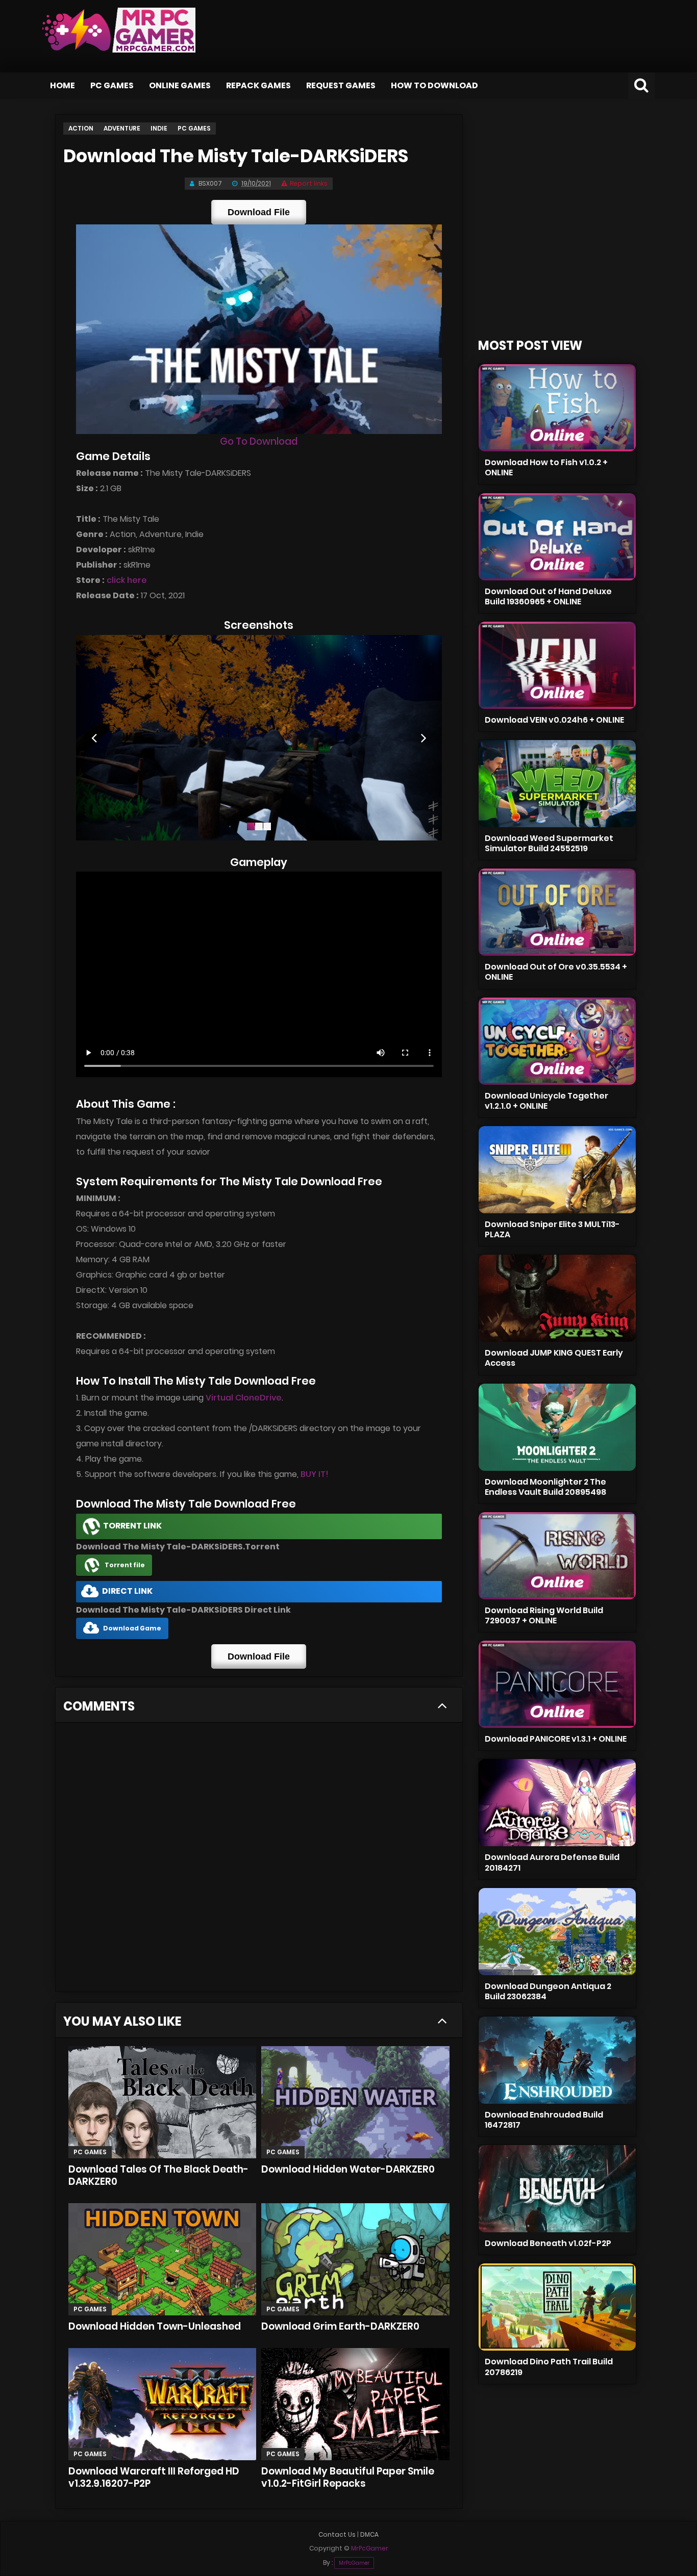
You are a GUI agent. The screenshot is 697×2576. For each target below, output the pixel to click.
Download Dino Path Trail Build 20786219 (549, 2367)
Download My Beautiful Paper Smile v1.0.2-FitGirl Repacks (348, 2477)
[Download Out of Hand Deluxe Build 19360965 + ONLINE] (557, 537)
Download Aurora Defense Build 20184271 (552, 1862)
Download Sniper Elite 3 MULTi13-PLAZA (552, 1229)
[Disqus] (259, 1860)
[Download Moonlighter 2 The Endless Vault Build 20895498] (557, 1427)
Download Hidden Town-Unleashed (155, 2326)
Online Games (180, 85)
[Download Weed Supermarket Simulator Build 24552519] (557, 784)
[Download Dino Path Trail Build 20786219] (557, 2307)
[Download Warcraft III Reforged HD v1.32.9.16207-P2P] (162, 2404)
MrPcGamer (354, 2563)
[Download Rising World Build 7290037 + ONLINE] (557, 1556)
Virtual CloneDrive (244, 1398)
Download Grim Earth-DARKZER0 (340, 2326)
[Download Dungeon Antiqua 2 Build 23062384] (557, 1932)
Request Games (341, 85)
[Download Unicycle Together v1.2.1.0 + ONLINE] (557, 1041)
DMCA (369, 2534)
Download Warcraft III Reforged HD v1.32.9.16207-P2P (154, 2477)
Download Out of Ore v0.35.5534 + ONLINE (556, 972)
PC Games (112, 85)
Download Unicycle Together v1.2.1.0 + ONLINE (546, 1101)
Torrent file (125, 1565)
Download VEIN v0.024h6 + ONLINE (554, 720)
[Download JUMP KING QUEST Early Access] (557, 1298)
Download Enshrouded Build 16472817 (544, 2120)
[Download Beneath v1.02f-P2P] (557, 2189)
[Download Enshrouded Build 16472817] (557, 2060)
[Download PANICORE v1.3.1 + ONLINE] (557, 1684)
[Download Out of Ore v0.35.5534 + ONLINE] (557, 912)
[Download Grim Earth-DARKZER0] (355, 2259)
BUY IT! (315, 1474)
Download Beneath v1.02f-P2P (548, 2243)
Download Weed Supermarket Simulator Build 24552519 (549, 843)
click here (127, 580)
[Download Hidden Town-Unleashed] (162, 2259)
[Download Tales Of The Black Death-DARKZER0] (162, 2102)
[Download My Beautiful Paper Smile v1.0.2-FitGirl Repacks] (355, 2404)
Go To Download (259, 441)
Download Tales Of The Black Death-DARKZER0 (158, 2175)
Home (63, 85)
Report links (309, 183)
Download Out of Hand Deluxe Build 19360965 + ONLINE (548, 596)
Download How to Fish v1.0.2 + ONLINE (546, 467)
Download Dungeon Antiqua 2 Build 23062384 (548, 1991)
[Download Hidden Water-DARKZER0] (355, 2102)
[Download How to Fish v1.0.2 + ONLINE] (557, 408)
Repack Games (258, 85)
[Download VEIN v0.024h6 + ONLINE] (557, 665)
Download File (259, 212)
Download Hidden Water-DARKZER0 (348, 2169)
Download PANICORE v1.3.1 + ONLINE (556, 1739)
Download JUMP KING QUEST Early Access (554, 1358)
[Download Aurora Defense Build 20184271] (557, 1803)
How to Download (434, 85)
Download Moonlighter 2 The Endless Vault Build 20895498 (545, 1487)
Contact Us (337, 2534)
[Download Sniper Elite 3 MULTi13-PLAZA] (557, 1170)
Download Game (132, 1628)
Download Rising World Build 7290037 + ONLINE (544, 1615)
